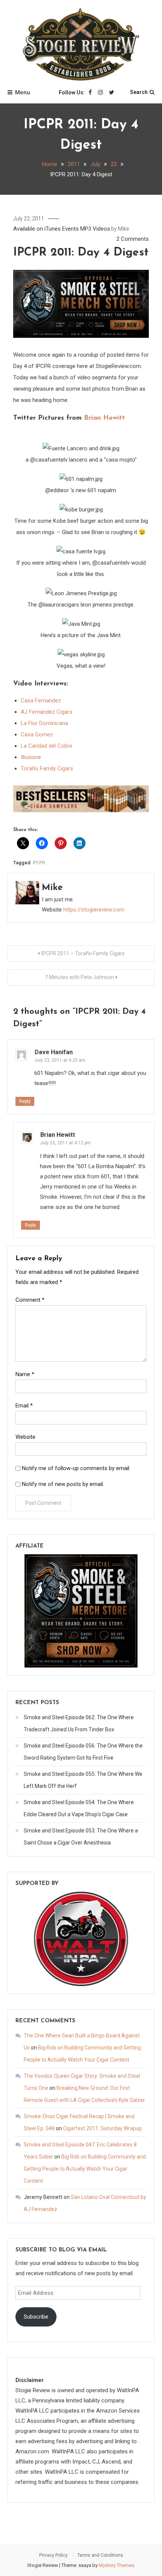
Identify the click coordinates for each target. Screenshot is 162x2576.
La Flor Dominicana (44, 723)
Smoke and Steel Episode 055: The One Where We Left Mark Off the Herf (83, 1780)
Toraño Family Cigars (47, 768)
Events (70, 229)
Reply (25, 1101)
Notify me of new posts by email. (63, 1484)
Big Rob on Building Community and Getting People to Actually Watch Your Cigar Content (85, 2169)
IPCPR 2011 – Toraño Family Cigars (83, 953)
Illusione (31, 757)
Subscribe (36, 2317)
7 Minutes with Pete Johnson (79, 977)
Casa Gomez (37, 734)
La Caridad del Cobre (47, 746)
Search (139, 92)
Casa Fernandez (41, 701)
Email (24, 1406)
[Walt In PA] (81, 1939)
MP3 (86, 229)
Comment (30, 1300)
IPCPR (39, 863)
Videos (101, 229)
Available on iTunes (37, 229)
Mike (123, 229)
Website (25, 1437)
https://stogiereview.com (94, 910)
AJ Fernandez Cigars (47, 712)
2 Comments (133, 239)
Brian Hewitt (105, 418)
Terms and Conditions (100, 2555)
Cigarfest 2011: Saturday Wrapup (102, 2128)
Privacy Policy (53, 2555)
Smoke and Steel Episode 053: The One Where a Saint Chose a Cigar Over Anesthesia (81, 1837)
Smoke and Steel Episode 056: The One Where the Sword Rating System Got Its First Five (83, 1752)
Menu (23, 92)
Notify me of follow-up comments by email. (76, 1468)
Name (25, 1374)
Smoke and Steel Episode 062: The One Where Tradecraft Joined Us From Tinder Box (79, 1723)
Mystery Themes (116, 2565)
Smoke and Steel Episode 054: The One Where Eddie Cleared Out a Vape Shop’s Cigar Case (79, 1808)
